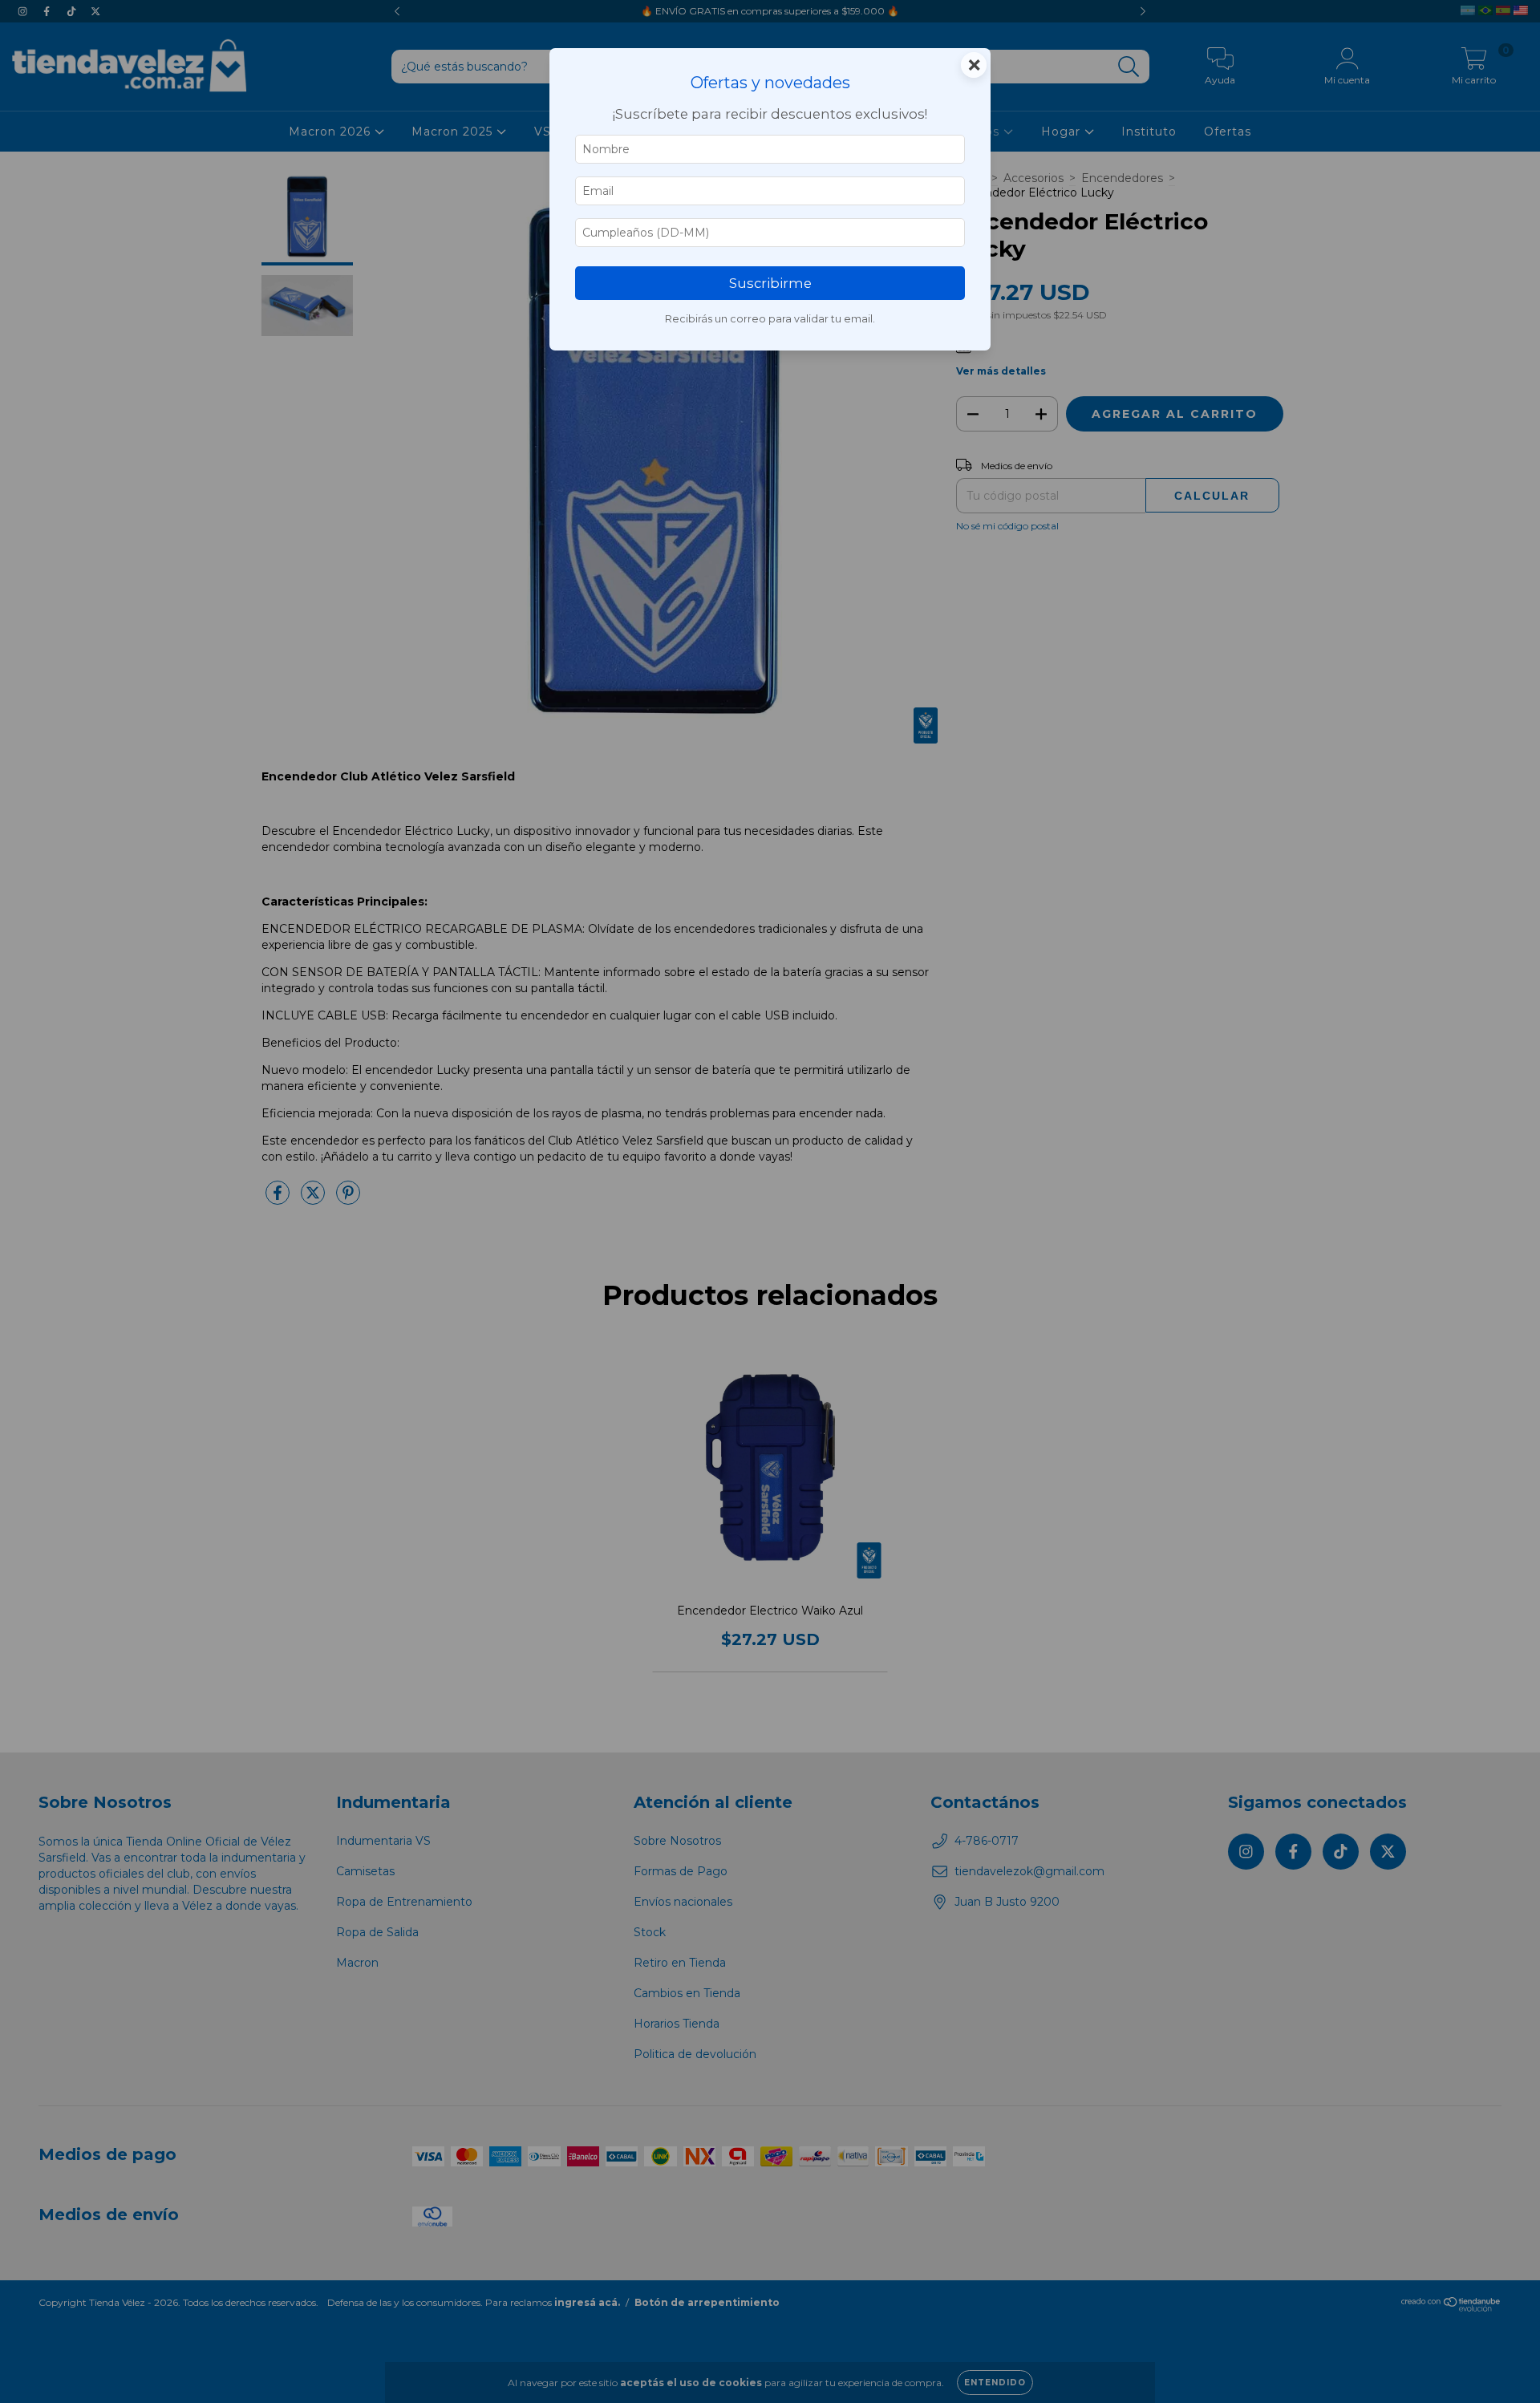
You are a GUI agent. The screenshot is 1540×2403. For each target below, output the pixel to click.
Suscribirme (770, 283)
